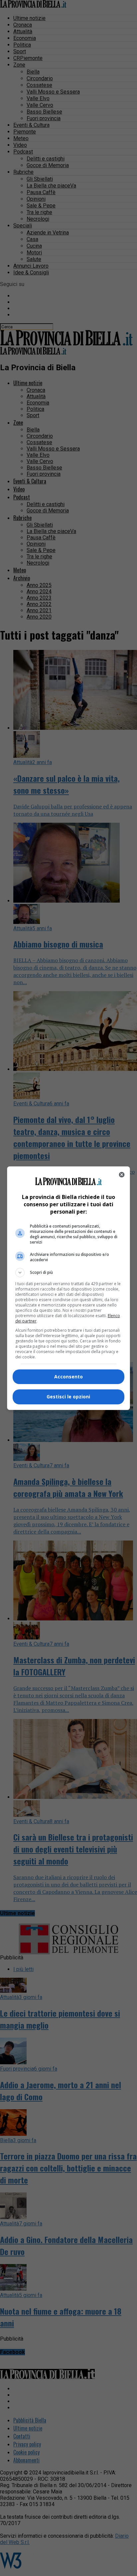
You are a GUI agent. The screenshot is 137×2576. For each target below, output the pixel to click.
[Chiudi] (122, 1175)
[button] (69, 1273)
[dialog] (69, 1288)
